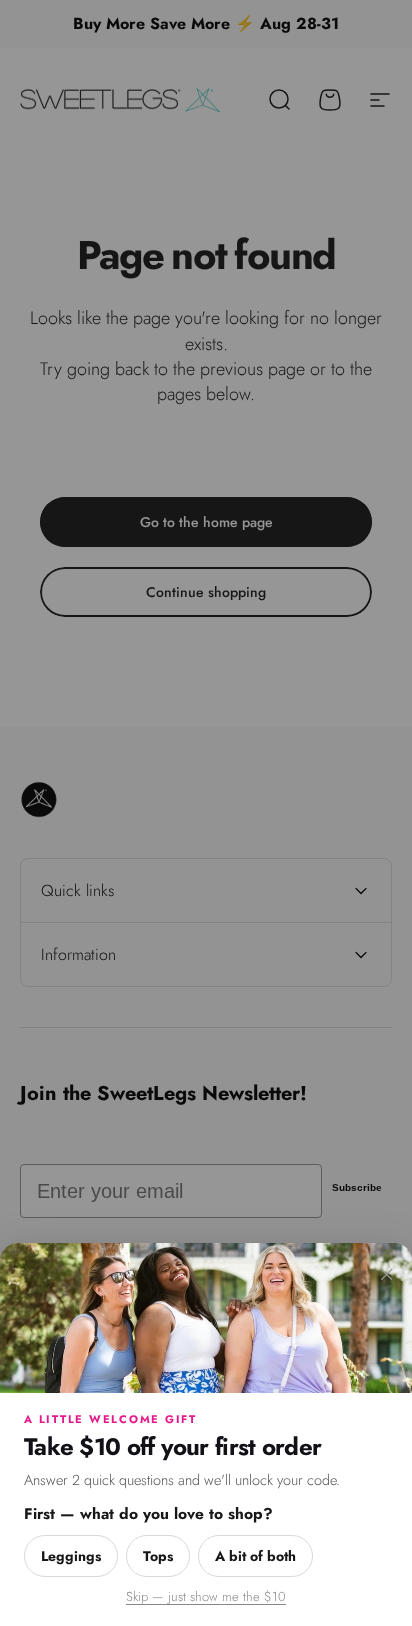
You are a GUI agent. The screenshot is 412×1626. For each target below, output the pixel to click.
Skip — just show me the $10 (206, 1596)
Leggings (71, 1556)
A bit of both (255, 1556)
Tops (158, 1556)
